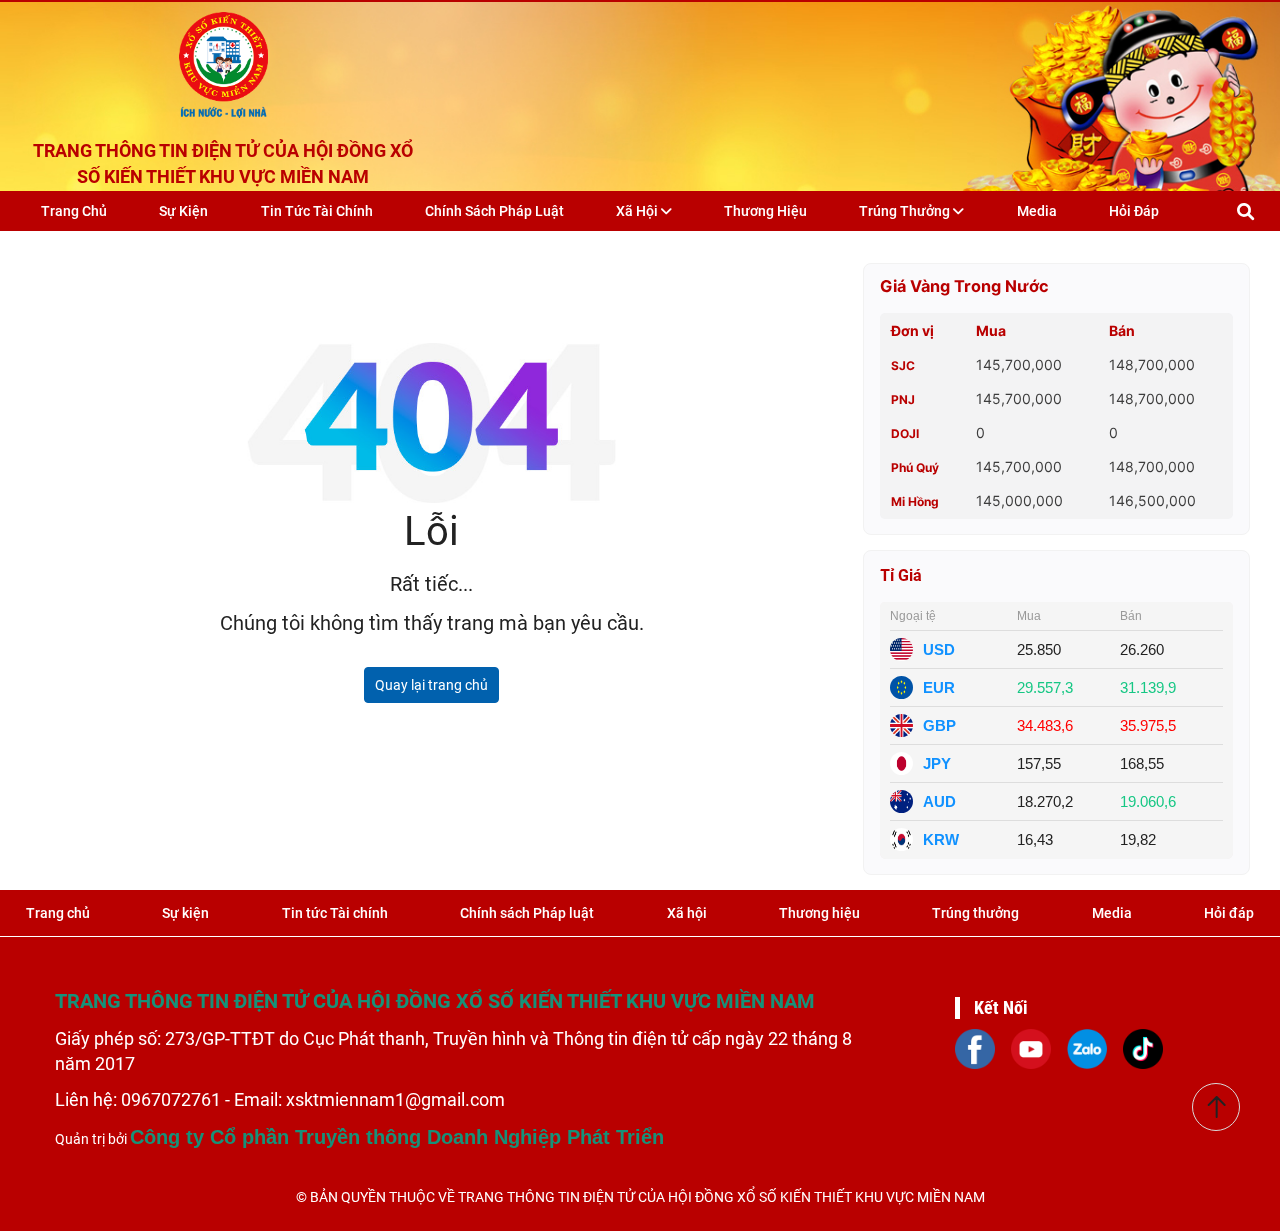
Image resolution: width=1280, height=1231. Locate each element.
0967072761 (173, 1099)
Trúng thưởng (906, 211)
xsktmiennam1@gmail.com (395, 1099)
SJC (903, 365)
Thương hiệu (765, 211)
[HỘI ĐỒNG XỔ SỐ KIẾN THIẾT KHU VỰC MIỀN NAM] (223, 60)
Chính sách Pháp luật (494, 211)
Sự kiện (183, 211)
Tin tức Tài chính (317, 211)
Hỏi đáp (1134, 211)
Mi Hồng (915, 501)
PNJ (903, 399)
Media (1037, 211)
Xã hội (638, 211)
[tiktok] (1143, 1047)
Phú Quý (915, 467)
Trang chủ (74, 211)
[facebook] (975, 1047)
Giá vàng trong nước (964, 286)
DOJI (905, 433)
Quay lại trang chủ (431, 685)
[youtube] (1031, 1047)
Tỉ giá (901, 575)
